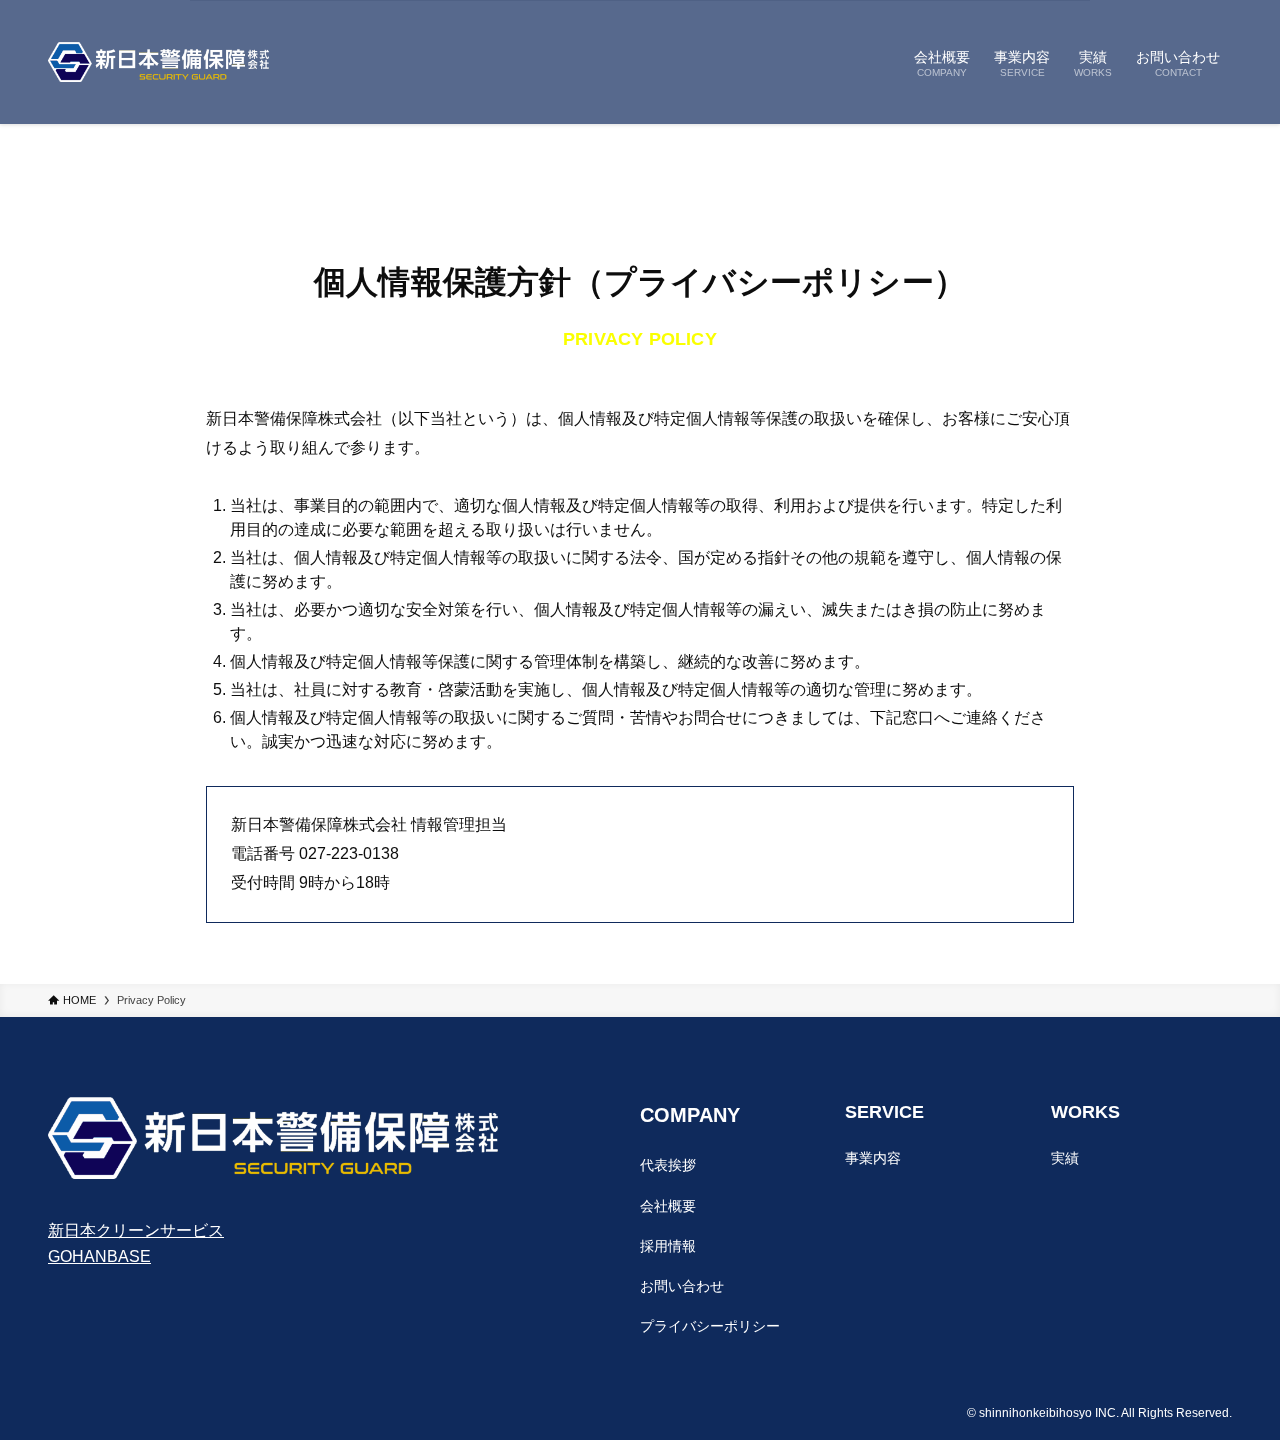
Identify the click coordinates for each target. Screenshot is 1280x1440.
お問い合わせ (682, 1286)
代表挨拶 (668, 1165)
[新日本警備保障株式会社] (158, 62)
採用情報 (668, 1246)
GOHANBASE (99, 1256)
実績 (1065, 1158)
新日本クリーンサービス (136, 1230)
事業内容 (873, 1158)
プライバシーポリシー (710, 1326)
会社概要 (668, 1206)
